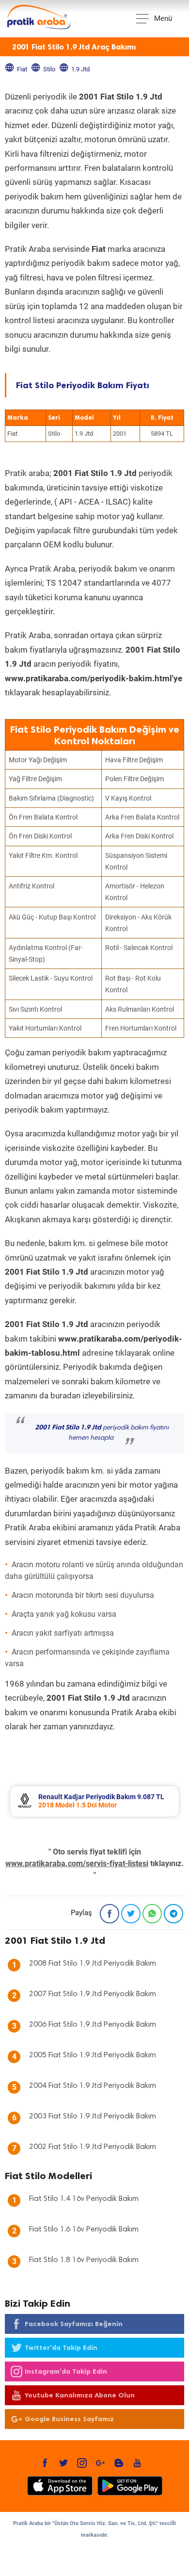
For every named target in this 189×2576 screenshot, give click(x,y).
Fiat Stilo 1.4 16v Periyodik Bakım (84, 2199)
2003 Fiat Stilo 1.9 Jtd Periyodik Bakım (93, 2117)
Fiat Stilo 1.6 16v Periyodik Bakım (84, 2230)
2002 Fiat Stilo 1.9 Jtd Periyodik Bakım (93, 2147)
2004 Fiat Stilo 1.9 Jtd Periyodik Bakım (93, 2086)
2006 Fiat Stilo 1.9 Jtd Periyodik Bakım (93, 2025)
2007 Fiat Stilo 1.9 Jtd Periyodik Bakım (93, 1994)
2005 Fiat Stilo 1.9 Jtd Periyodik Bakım (93, 2055)
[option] (94, 1801)
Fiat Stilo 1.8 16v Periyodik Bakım (84, 2260)
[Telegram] (173, 1914)
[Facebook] (110, 1914)
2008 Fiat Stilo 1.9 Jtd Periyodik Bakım (93, 1964)
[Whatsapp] (152, 1914)
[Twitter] (131, 1914)
